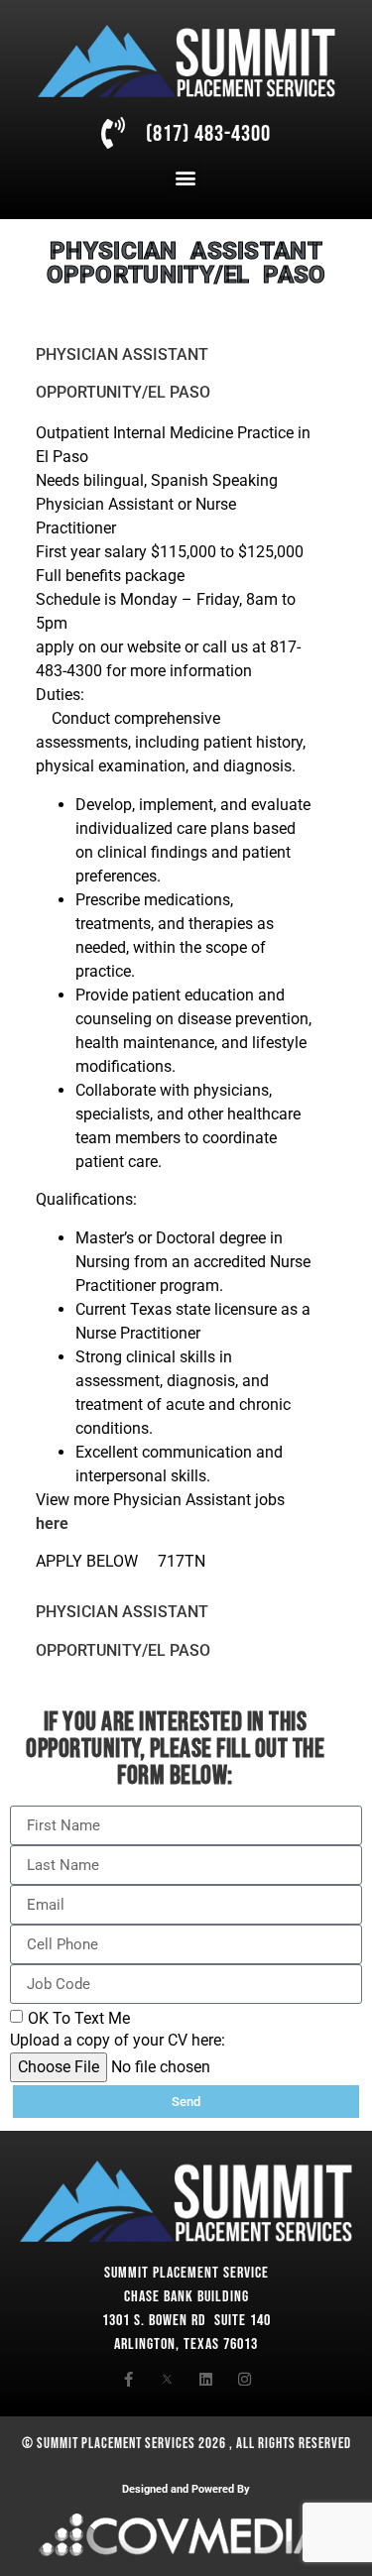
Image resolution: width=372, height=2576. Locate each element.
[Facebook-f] (128, 2379)
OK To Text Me (79, 2018)
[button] (185, 178)
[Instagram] (245, 2379)
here (52, 1523)
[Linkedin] (206, 2379)
